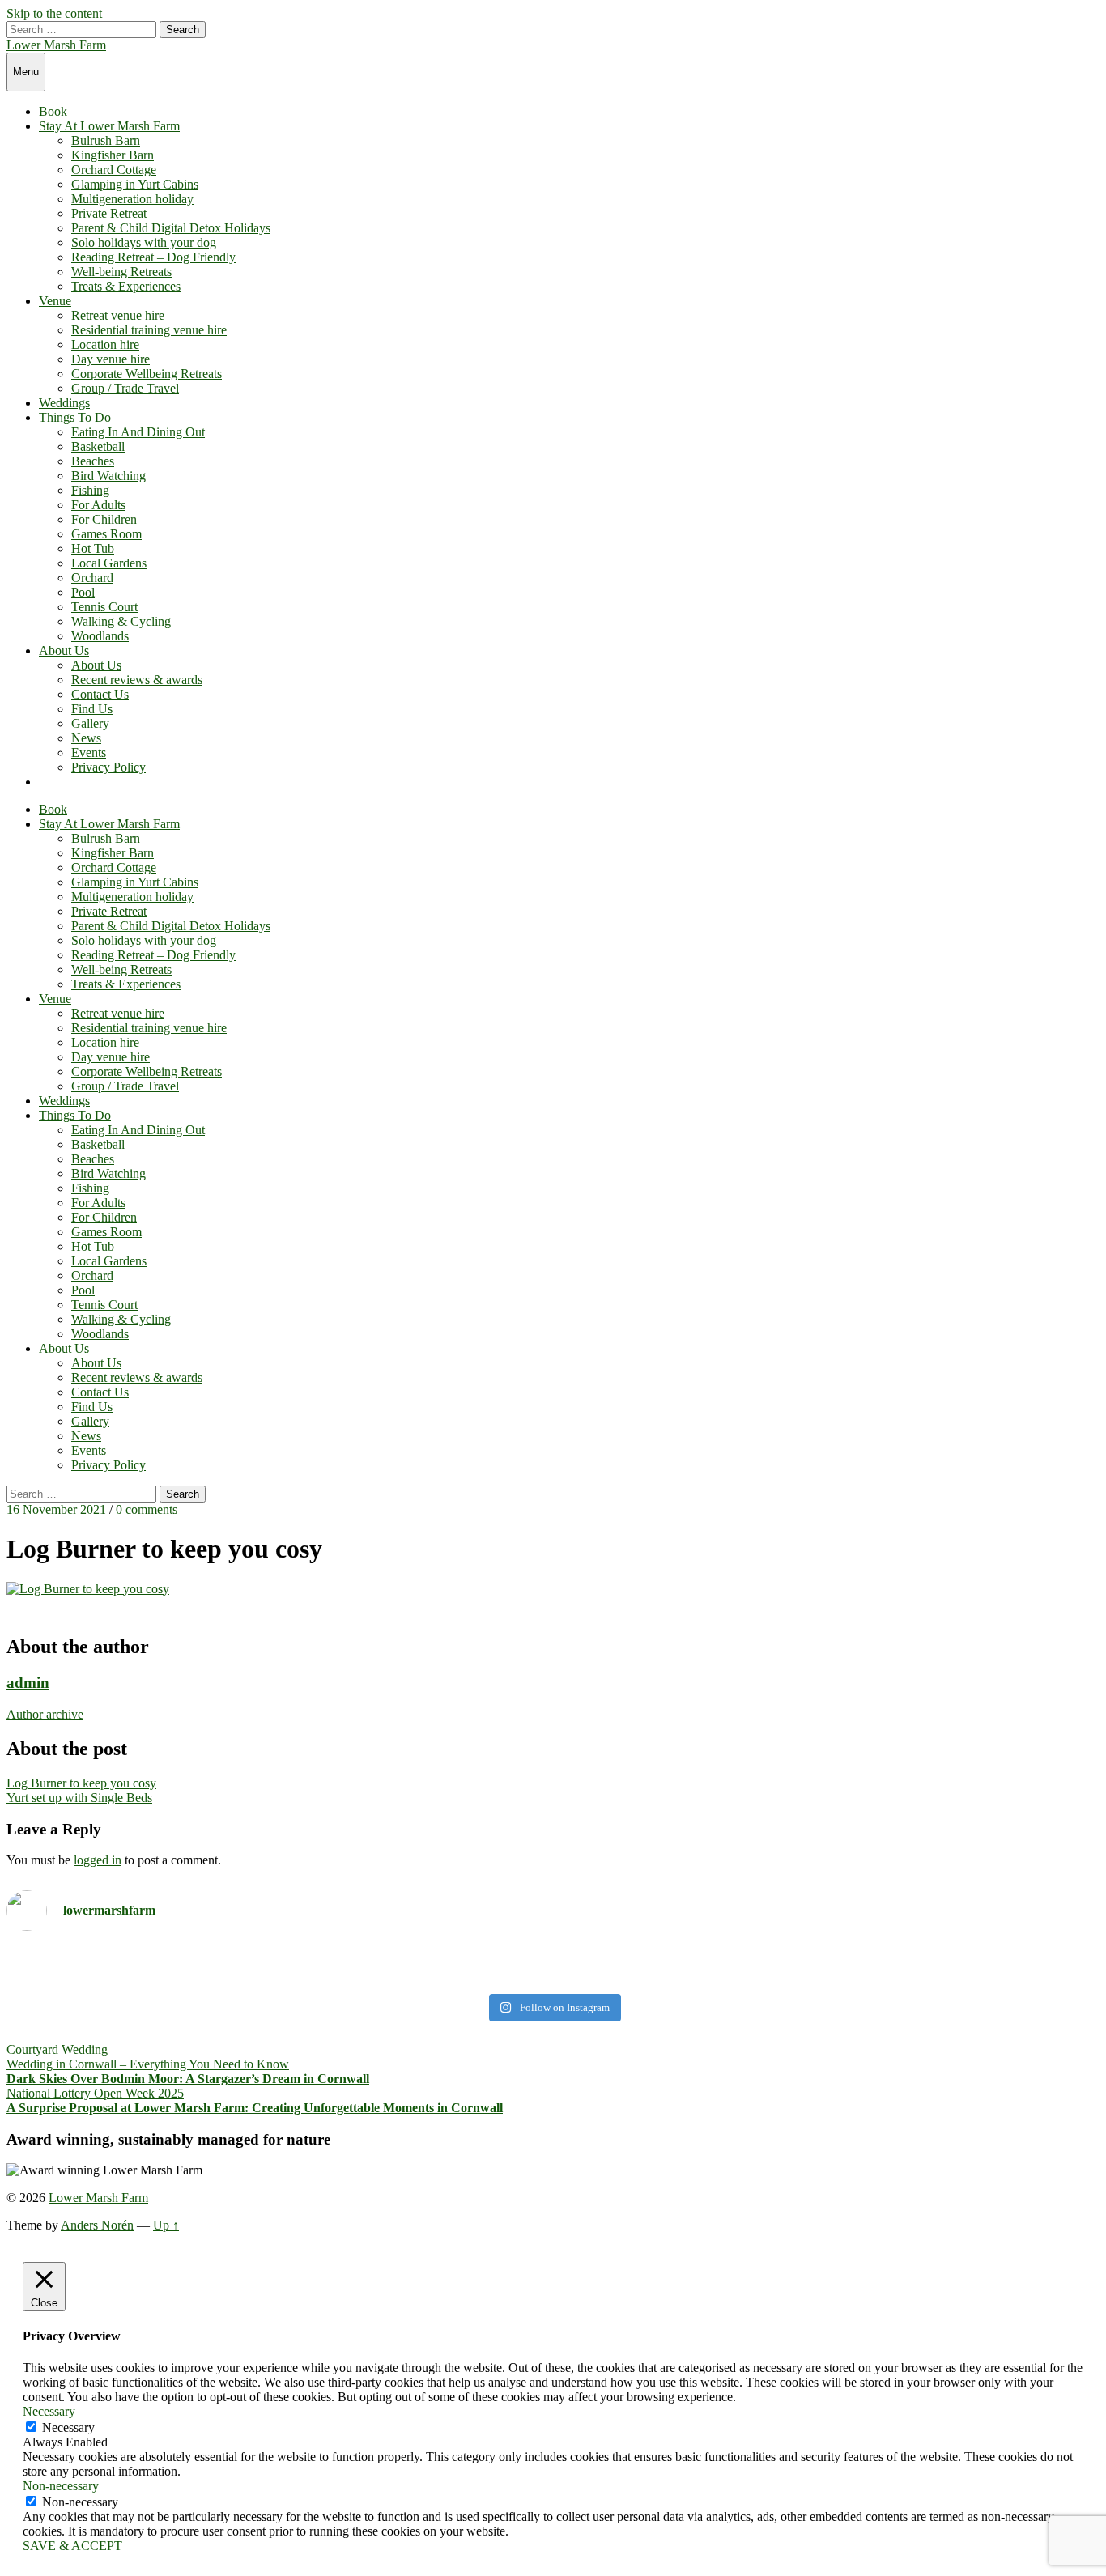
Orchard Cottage (114, 170)
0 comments (147, 1509)
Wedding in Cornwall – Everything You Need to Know (148, 2064)
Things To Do (75, 417)
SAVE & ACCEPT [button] (72, 2546)
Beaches (93, 461)
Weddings (64, 403)
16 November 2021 (56, 1509)
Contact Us (100, 694)
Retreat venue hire (118, 315)
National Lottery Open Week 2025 (95, 2093)
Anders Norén (97, 2225)
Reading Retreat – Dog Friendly (153, 257)
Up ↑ (166, 2225)
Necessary (68, 2427)
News (86, 738)
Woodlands (100, 636)
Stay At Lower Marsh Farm (109, 126)
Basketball (98, 446)
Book (53, 111)
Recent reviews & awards (137, 680)
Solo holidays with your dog (144, 242)
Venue (55, 301)
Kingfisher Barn (113, 155)
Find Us (92, 709)
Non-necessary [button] (61, 2486)
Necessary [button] (49, 2411)
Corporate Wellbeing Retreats (147, 374)
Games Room (106, 534)
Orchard (92, 578)
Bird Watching (108, 476)
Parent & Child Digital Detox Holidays (171, 228)
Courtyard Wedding (57, 2049)
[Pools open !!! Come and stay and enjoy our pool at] (278, 1965)
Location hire (105, 344)
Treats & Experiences (126, 286)
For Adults (98, 505)
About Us (64, 650)
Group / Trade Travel (125, 388)
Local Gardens (109, 563)
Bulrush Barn (106, 140)
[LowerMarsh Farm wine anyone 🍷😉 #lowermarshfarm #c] (828, 1965)
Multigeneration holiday (132, 199)
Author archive (45, 1714)
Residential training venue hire (149, 330)
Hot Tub (93, 548)
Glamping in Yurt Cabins (135, 184)
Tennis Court (104, 607)
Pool (83, 592)
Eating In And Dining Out (138, 432)
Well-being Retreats (121, 272)
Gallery (90, 723)
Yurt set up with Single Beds (79, 1798)
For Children (104, 519)
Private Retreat (109, 213)
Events (89, 752)
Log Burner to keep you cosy (81, 1783)
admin (28, 1683)
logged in (98, 1860)
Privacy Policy (108, 767)
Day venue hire (111, 359)
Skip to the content (54, 13)
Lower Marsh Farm (56, 45)
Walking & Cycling (121, 621)
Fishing (90, 490)
